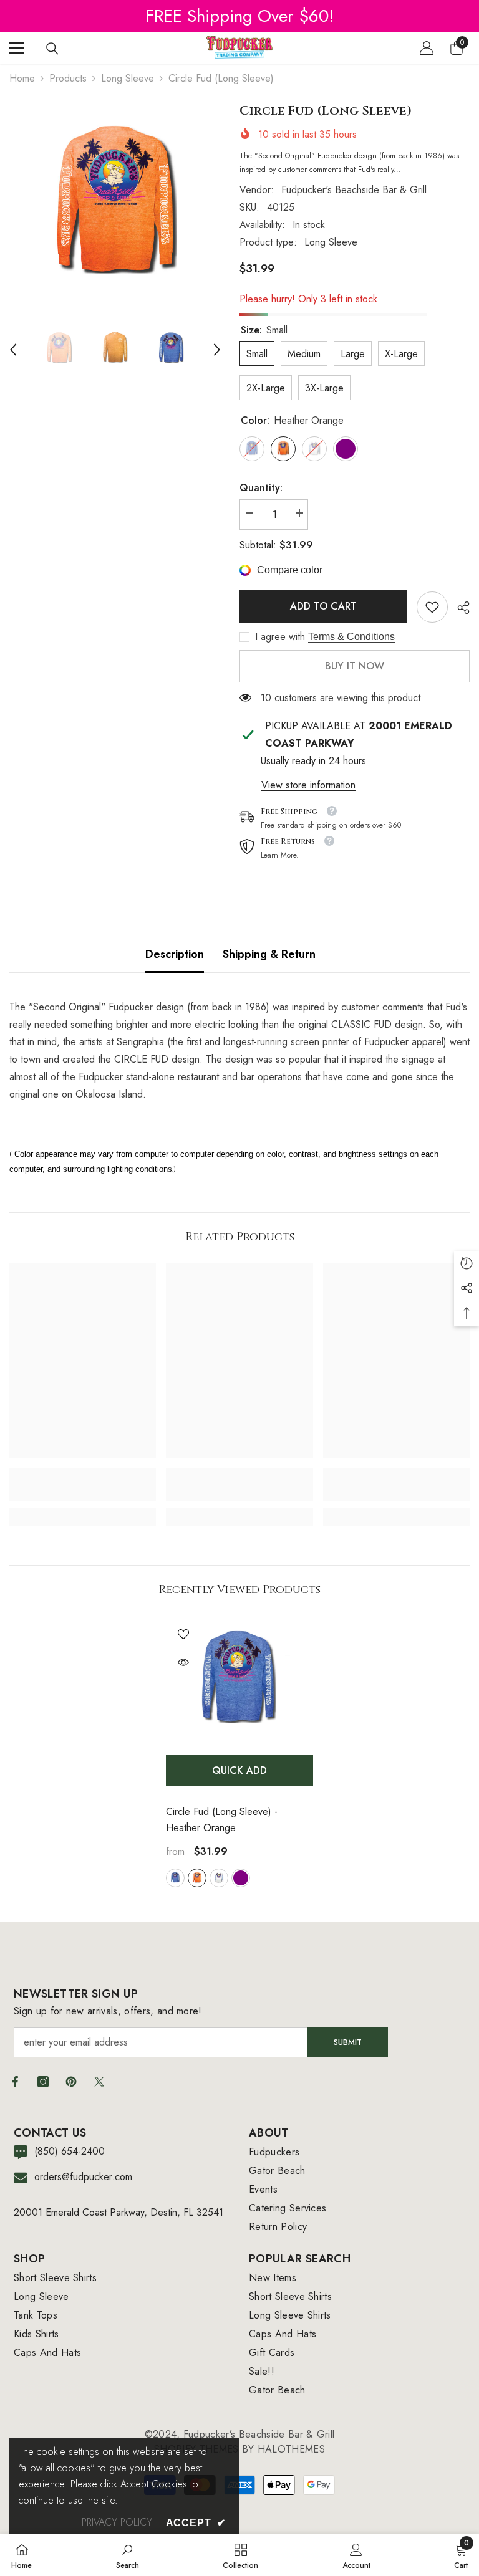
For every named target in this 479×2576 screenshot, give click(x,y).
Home (22, 78)
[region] (239, 16)
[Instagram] (43, 2082)
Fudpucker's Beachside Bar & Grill (354, 190)
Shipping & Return (269, 954)
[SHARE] (459, 608)
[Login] (427, 48)
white (219, 1878)
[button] (13, 350)
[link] (432, 607)
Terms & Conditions (351, 637)
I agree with (280, 637)
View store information (308, 785)
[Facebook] (15, 2082)
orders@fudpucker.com (83, 2177)
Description (175, 954)
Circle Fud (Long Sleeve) (222, 1820)
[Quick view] (183, 1662)
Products (68, 78)
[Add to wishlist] (183, 1634)
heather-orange (197, 1878)
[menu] (17, 48)
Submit (348, 2042)
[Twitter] (99, 2082)
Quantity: (261, 488)
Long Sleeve (128, 78)
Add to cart (323, 606)
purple (241, 1878)
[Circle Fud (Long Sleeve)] (239, 1682)
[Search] (52, 49)
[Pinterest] (71, 2082)
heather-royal (175, 1878)
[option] (115, 208)
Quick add (239, 1770)
